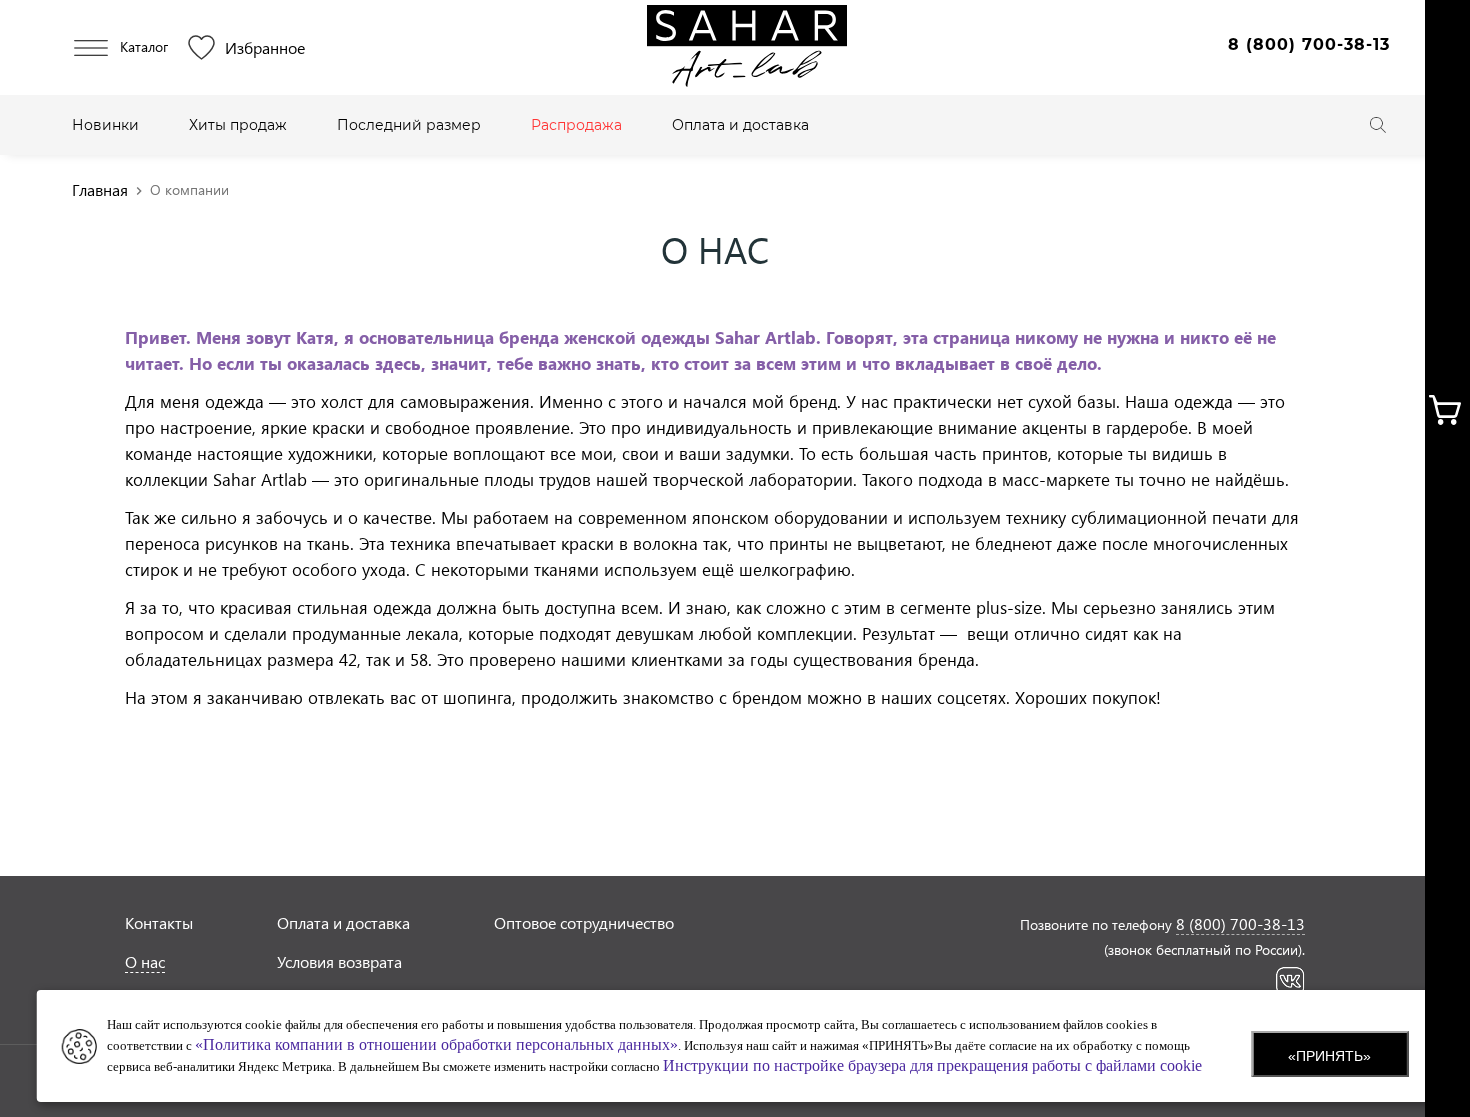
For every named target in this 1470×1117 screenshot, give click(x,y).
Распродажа (576, 125)
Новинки (105, 125)
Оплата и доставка (740, 125)
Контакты (159, 922)
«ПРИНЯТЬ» (1329, 1056)
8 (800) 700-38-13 (1309, 44)
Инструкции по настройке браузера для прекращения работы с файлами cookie (932, 1065)
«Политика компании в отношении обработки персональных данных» (436, 1044)
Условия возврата (339, 961)
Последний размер (409, 125)
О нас (145, 961)
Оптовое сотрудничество (584, 922)
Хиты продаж (238, 125)
